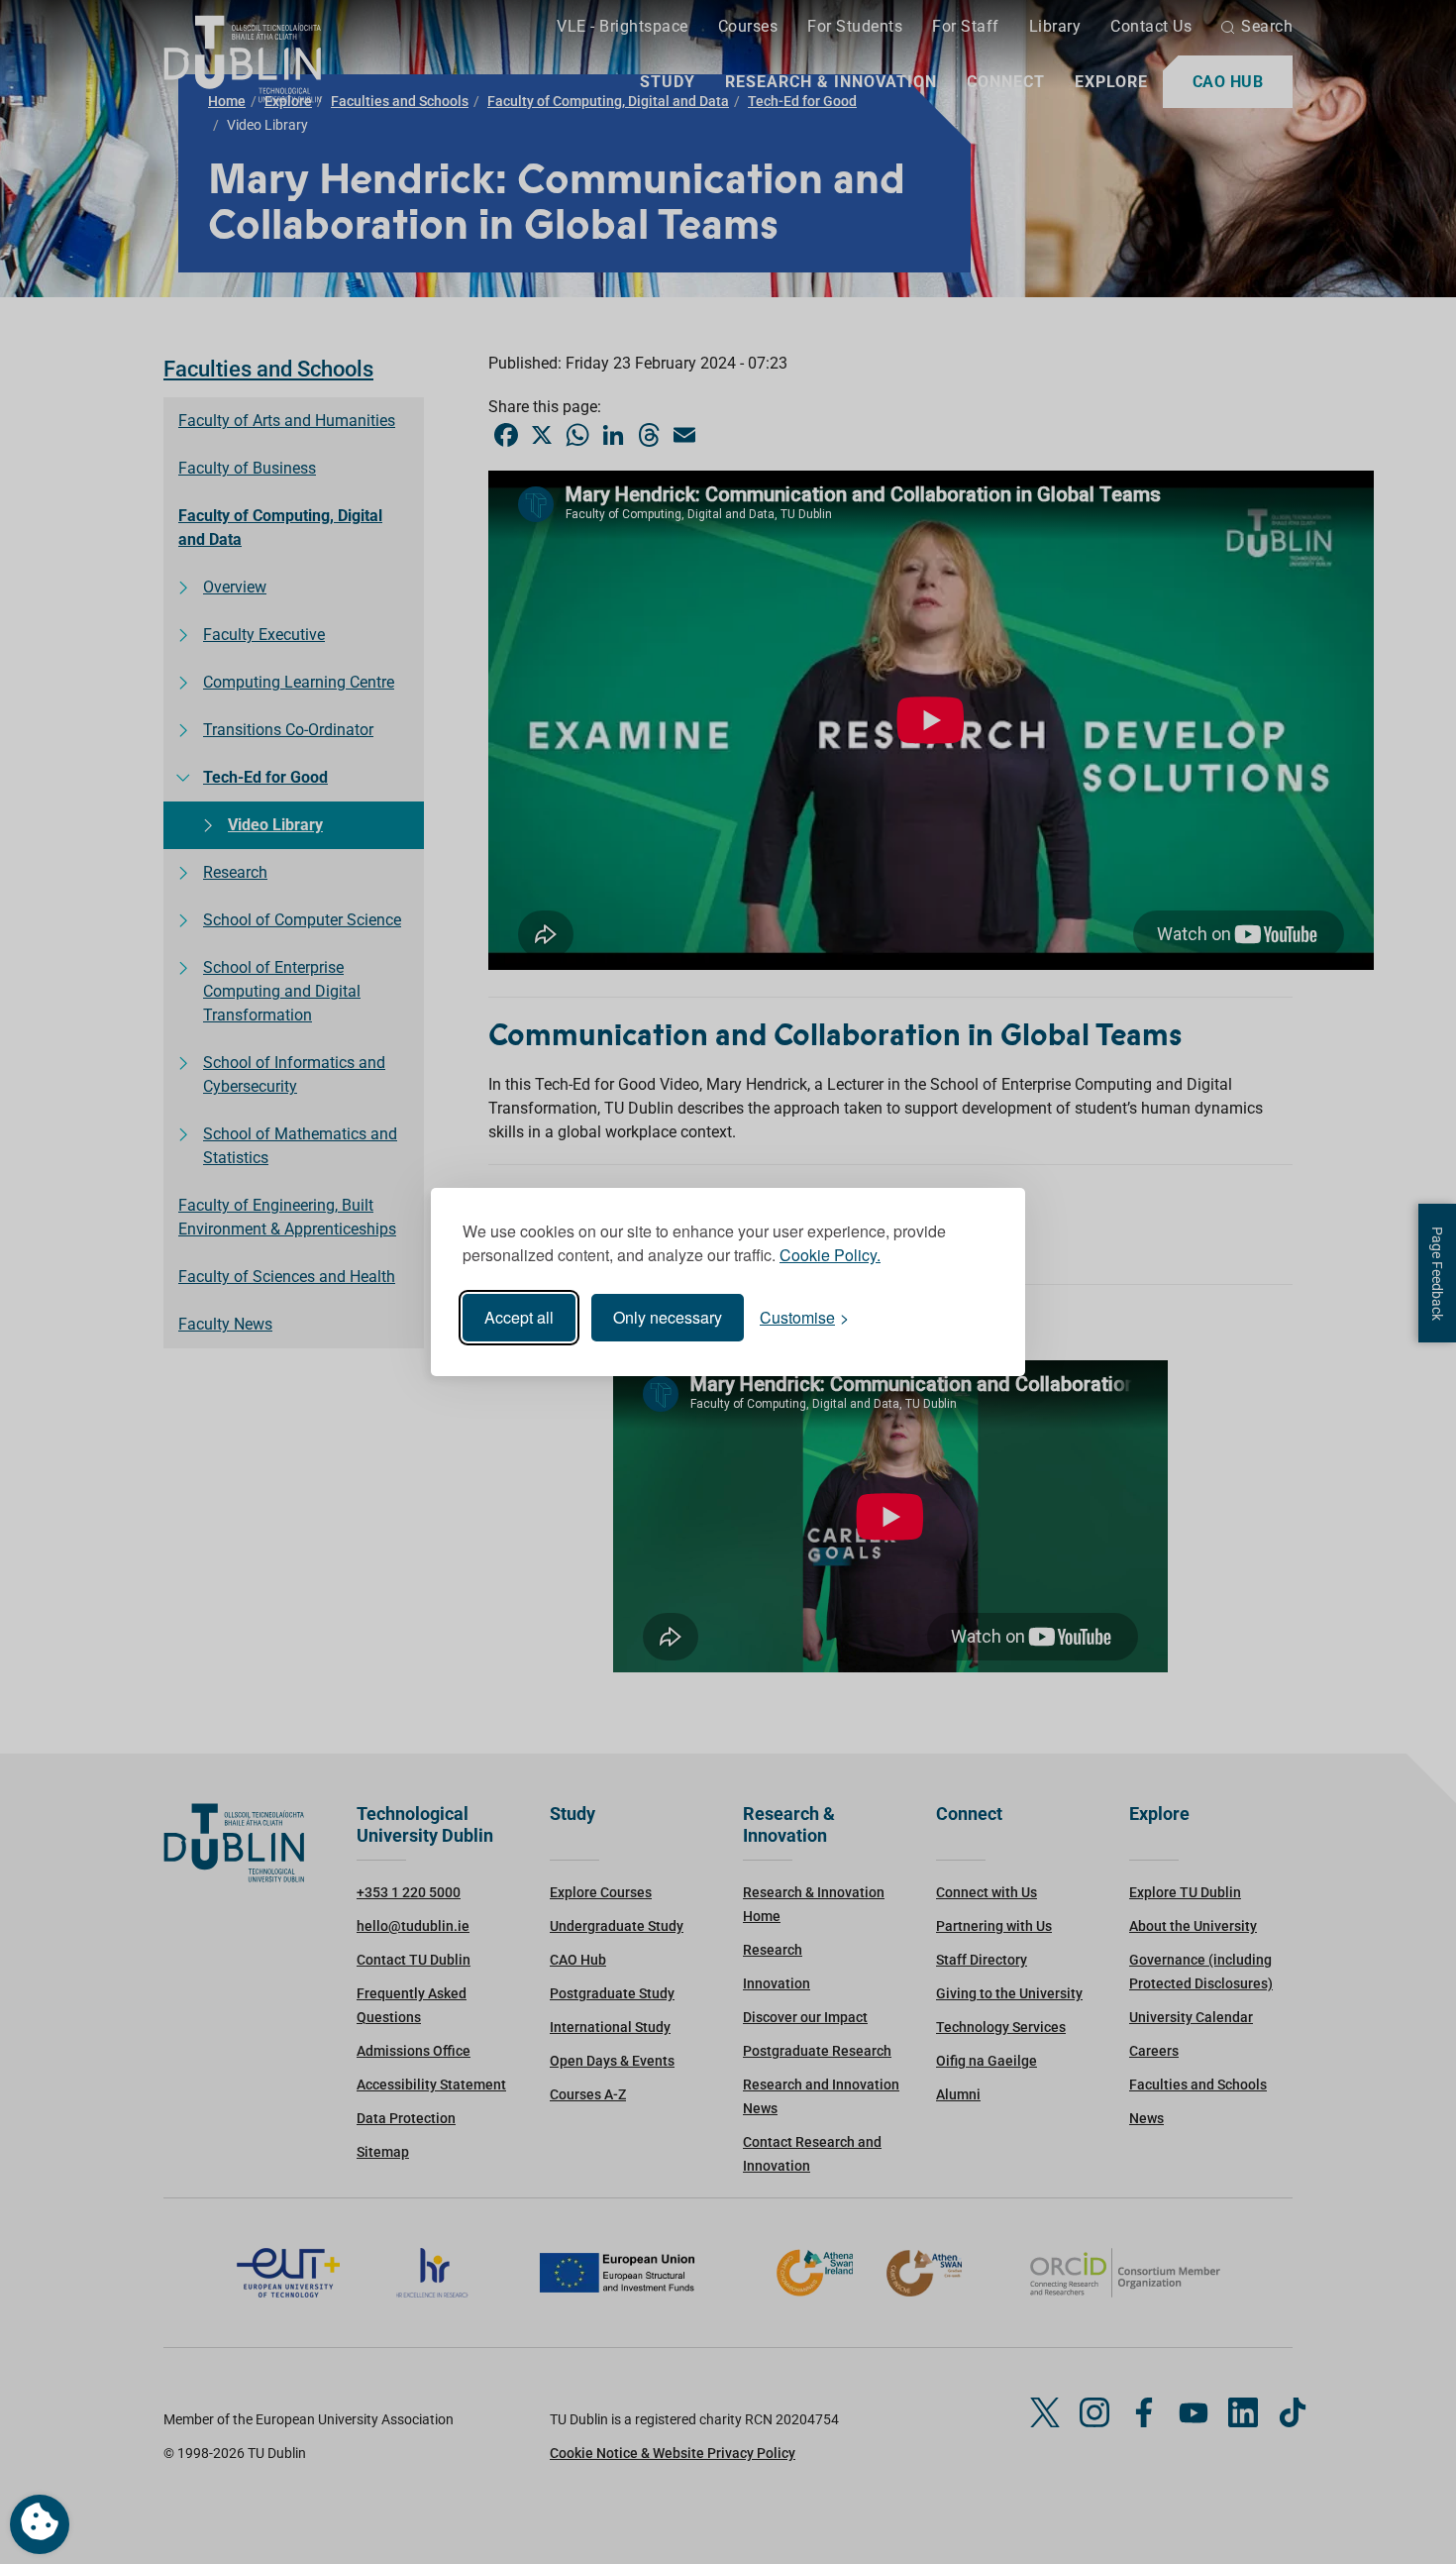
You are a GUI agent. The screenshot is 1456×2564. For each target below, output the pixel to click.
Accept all (519, 1317)
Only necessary (668, 1317)
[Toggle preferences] (40, 2524)
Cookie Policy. (830, 1255)
